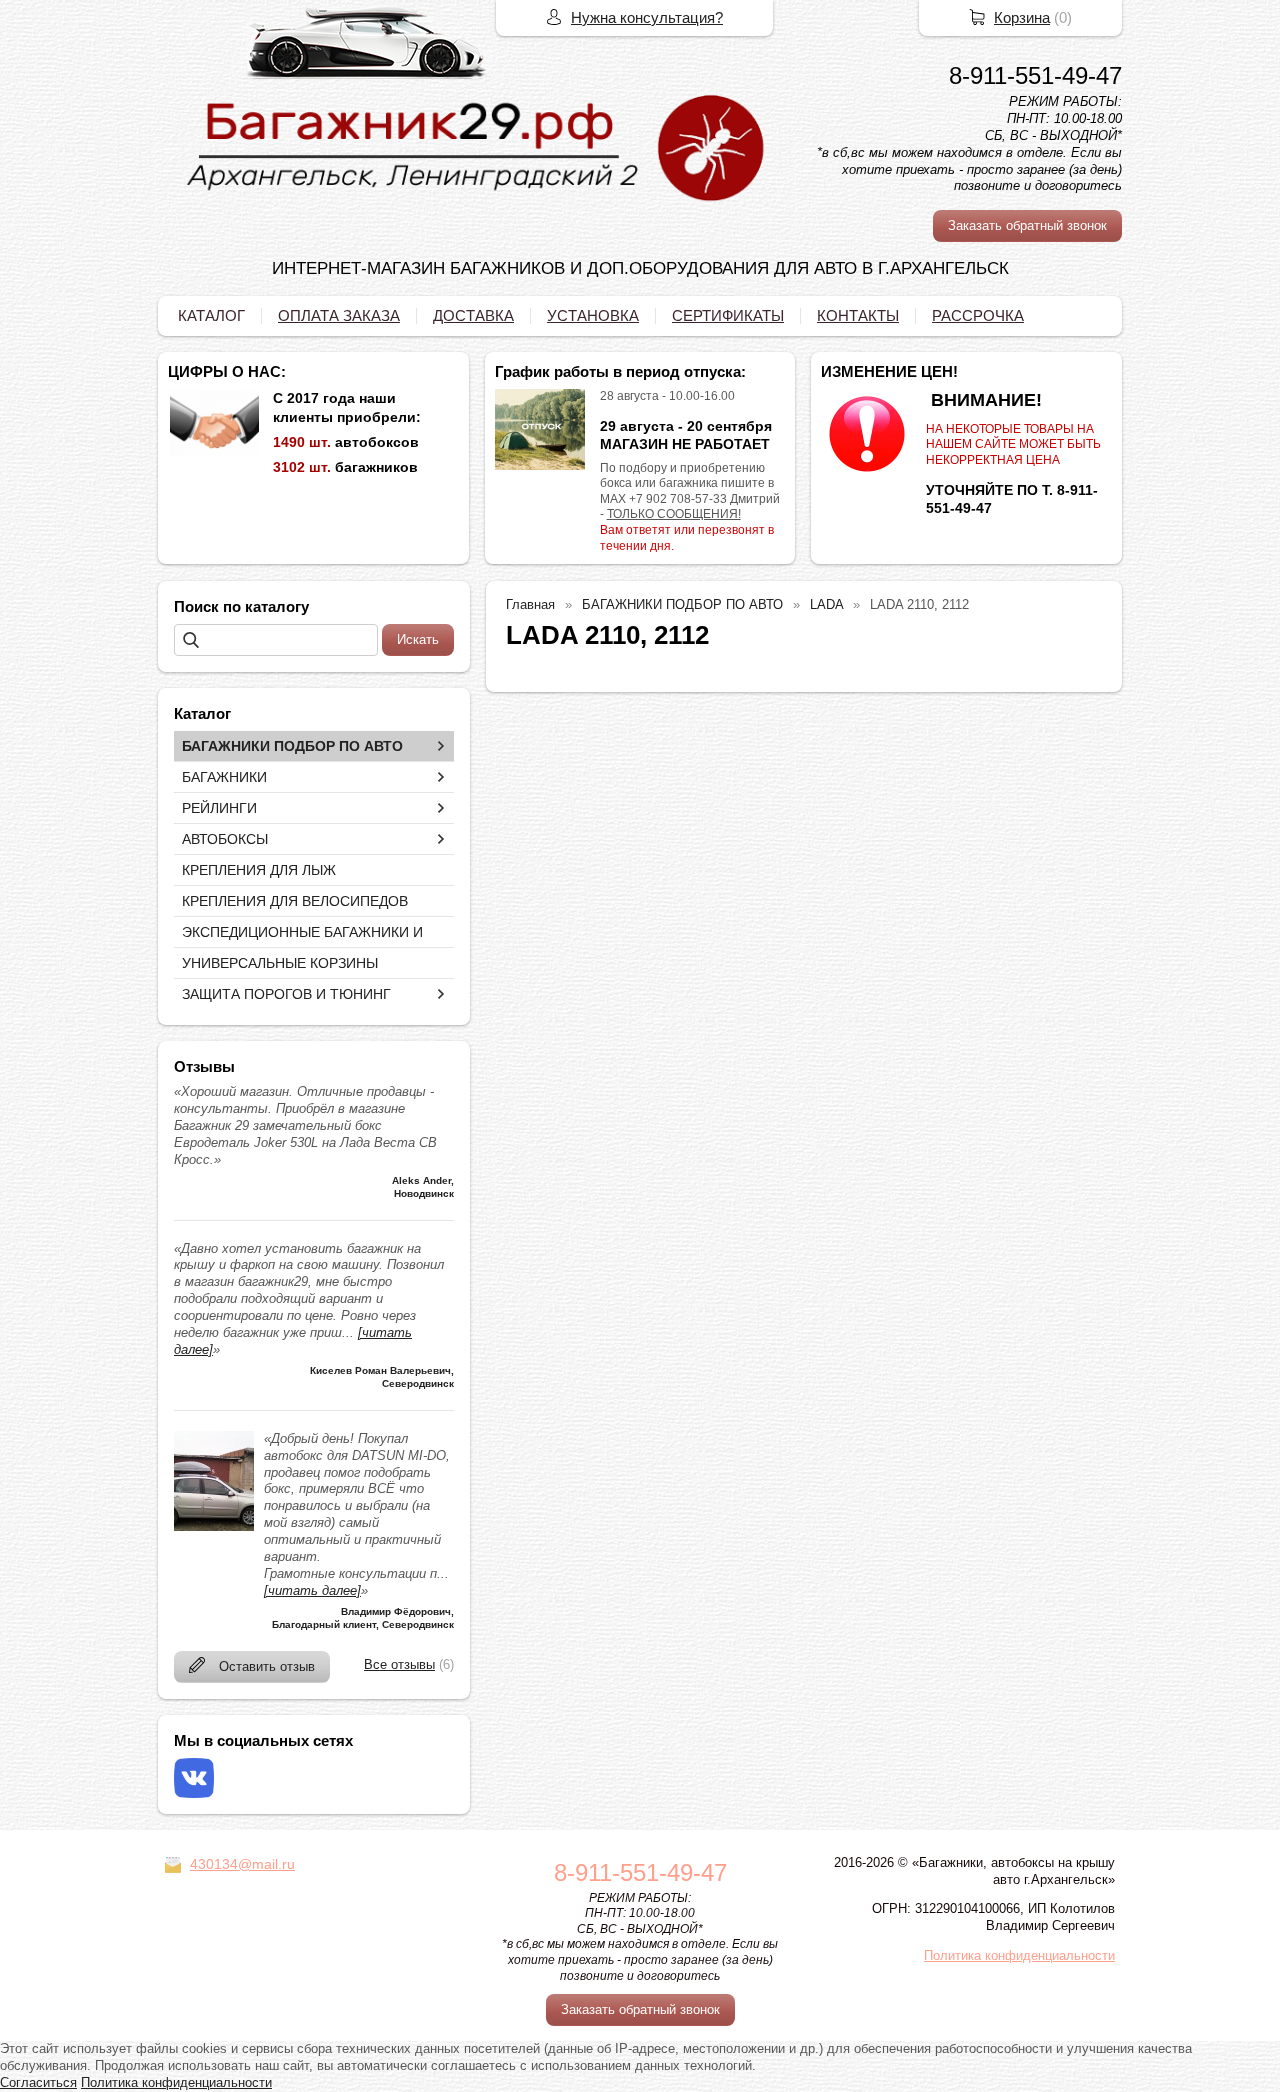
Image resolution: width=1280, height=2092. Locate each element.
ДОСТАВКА (473, 315)
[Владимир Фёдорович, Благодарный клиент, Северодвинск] (214, 1526)
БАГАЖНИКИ (224, 777)
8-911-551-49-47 (1035, 75)
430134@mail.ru (242, 1864)
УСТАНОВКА (593, 315)
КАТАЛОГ (211, 315)
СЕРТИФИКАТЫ (728, 315)
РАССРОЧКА (978, 315)
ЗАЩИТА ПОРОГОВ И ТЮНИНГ (286, 994)
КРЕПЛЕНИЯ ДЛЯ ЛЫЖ (259, 870)
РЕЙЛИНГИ (219, 808)
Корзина (1022, 17)
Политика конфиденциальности (1019, 1955)
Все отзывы (399, 1664)
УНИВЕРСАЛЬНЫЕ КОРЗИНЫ (280, 963)
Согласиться (38, 2082)
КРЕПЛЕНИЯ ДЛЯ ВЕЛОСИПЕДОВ (295, 901)
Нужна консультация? (647, 17)
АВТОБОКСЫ (225, 839)
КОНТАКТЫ (858, 315)
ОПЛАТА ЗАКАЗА (339, 315)
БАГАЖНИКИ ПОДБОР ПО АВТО (292, 746)
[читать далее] (312, 1590)
